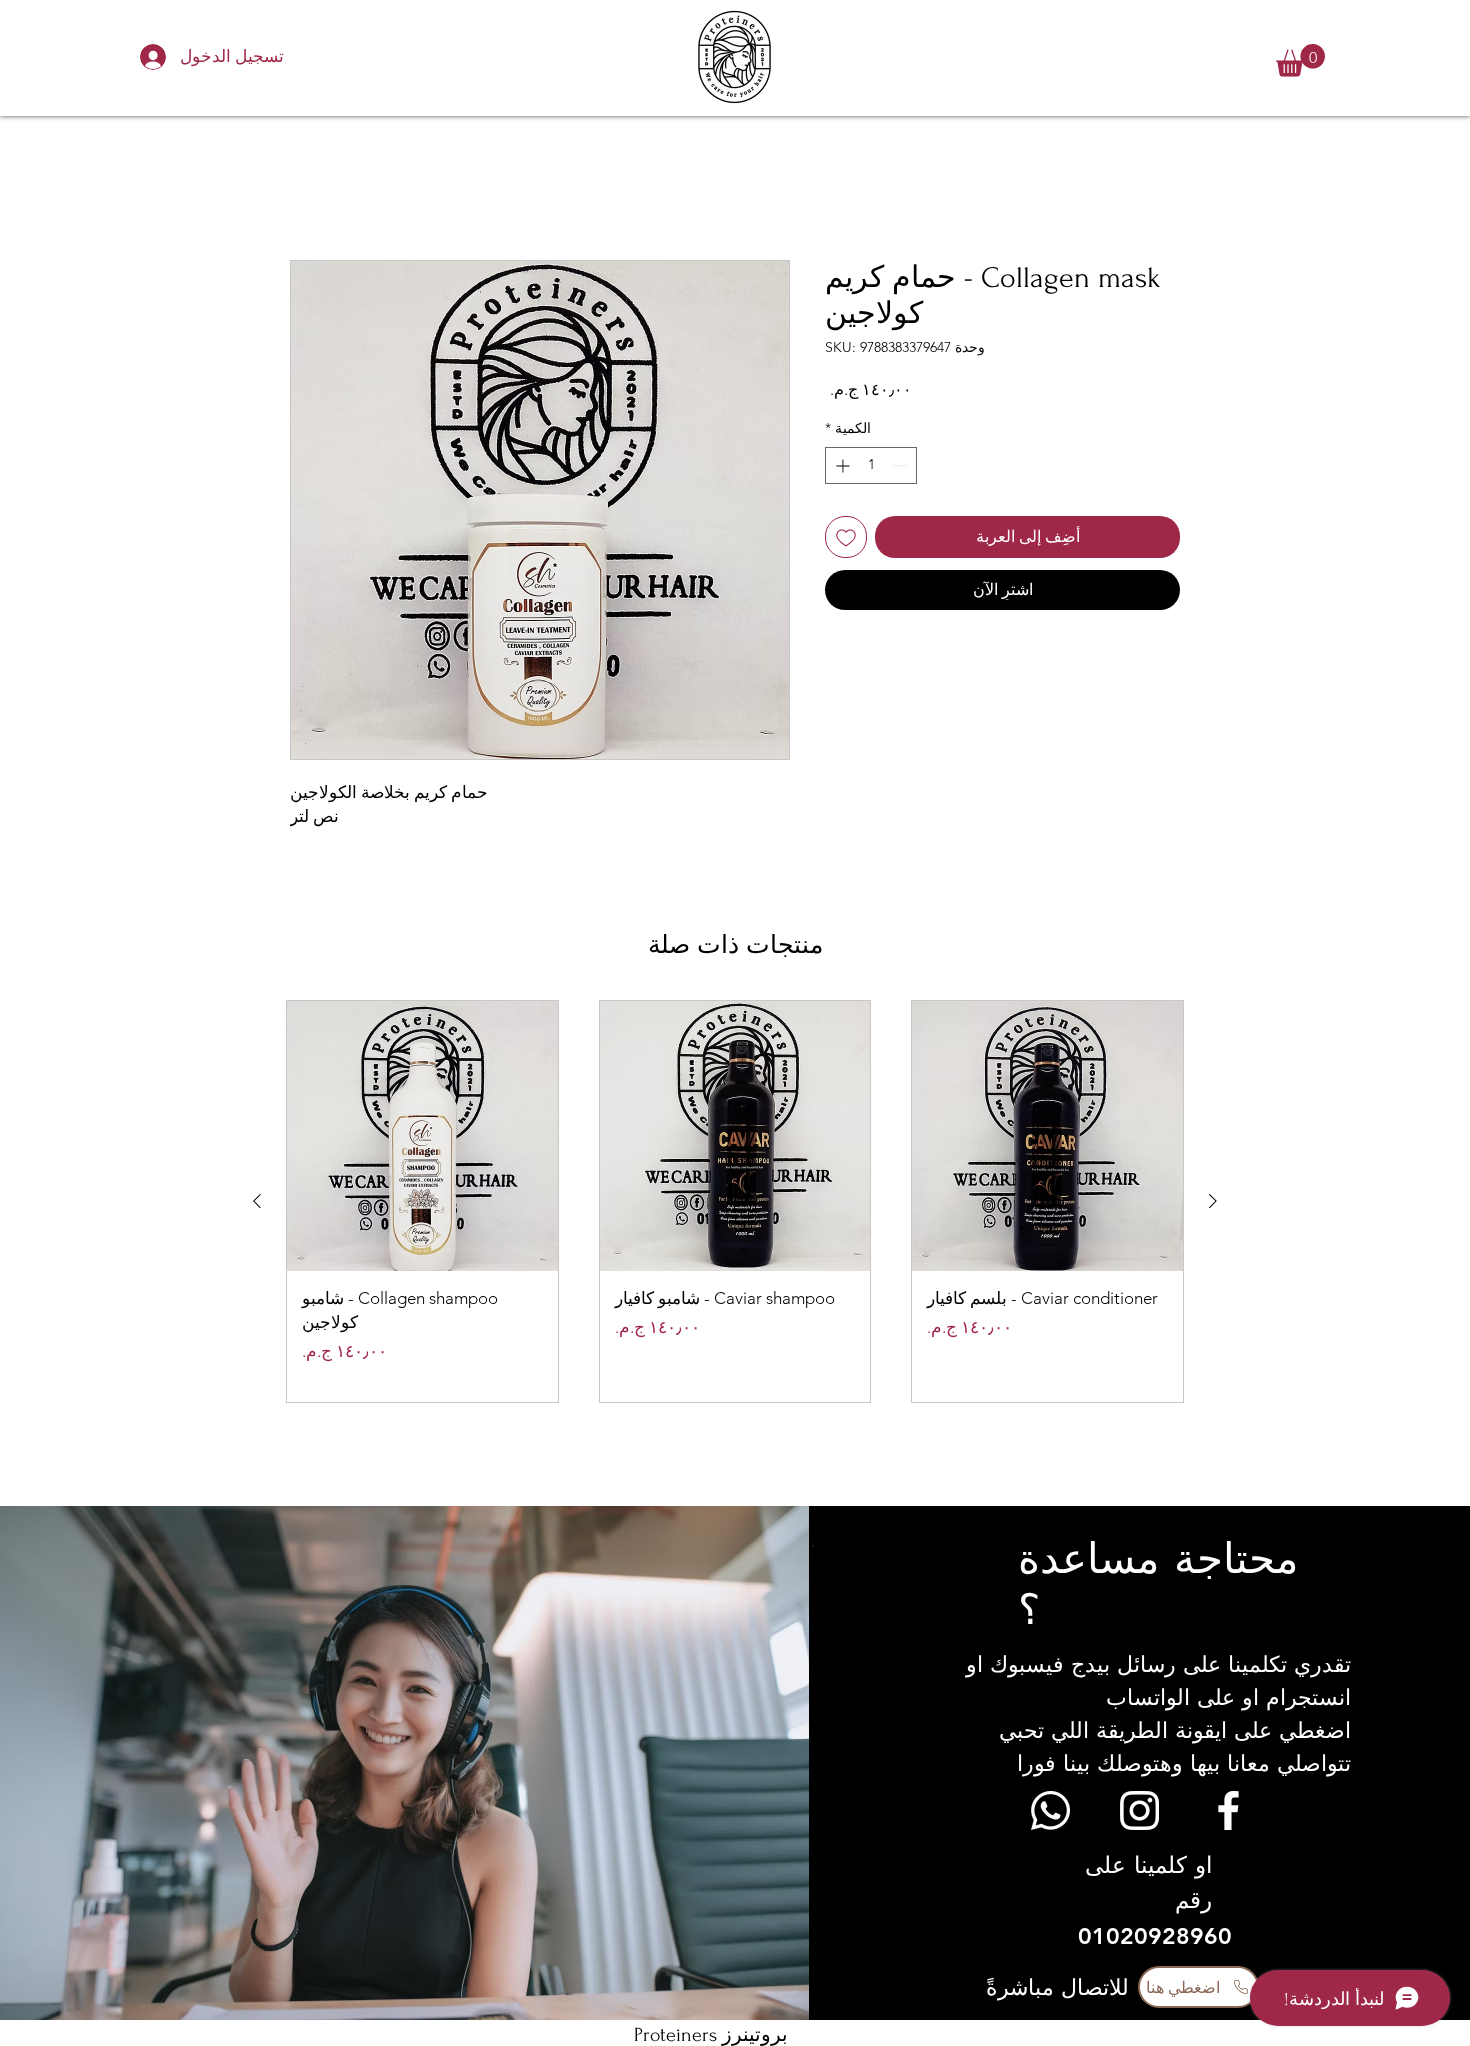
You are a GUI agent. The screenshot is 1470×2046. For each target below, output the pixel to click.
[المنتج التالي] (257, 1201)
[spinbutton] (871, 465)
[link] (1300, 60)
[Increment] (840, 465)
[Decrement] (901, 465)
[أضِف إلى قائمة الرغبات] (846, 537)
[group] (735, 1201)
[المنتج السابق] (1213, 1201)
